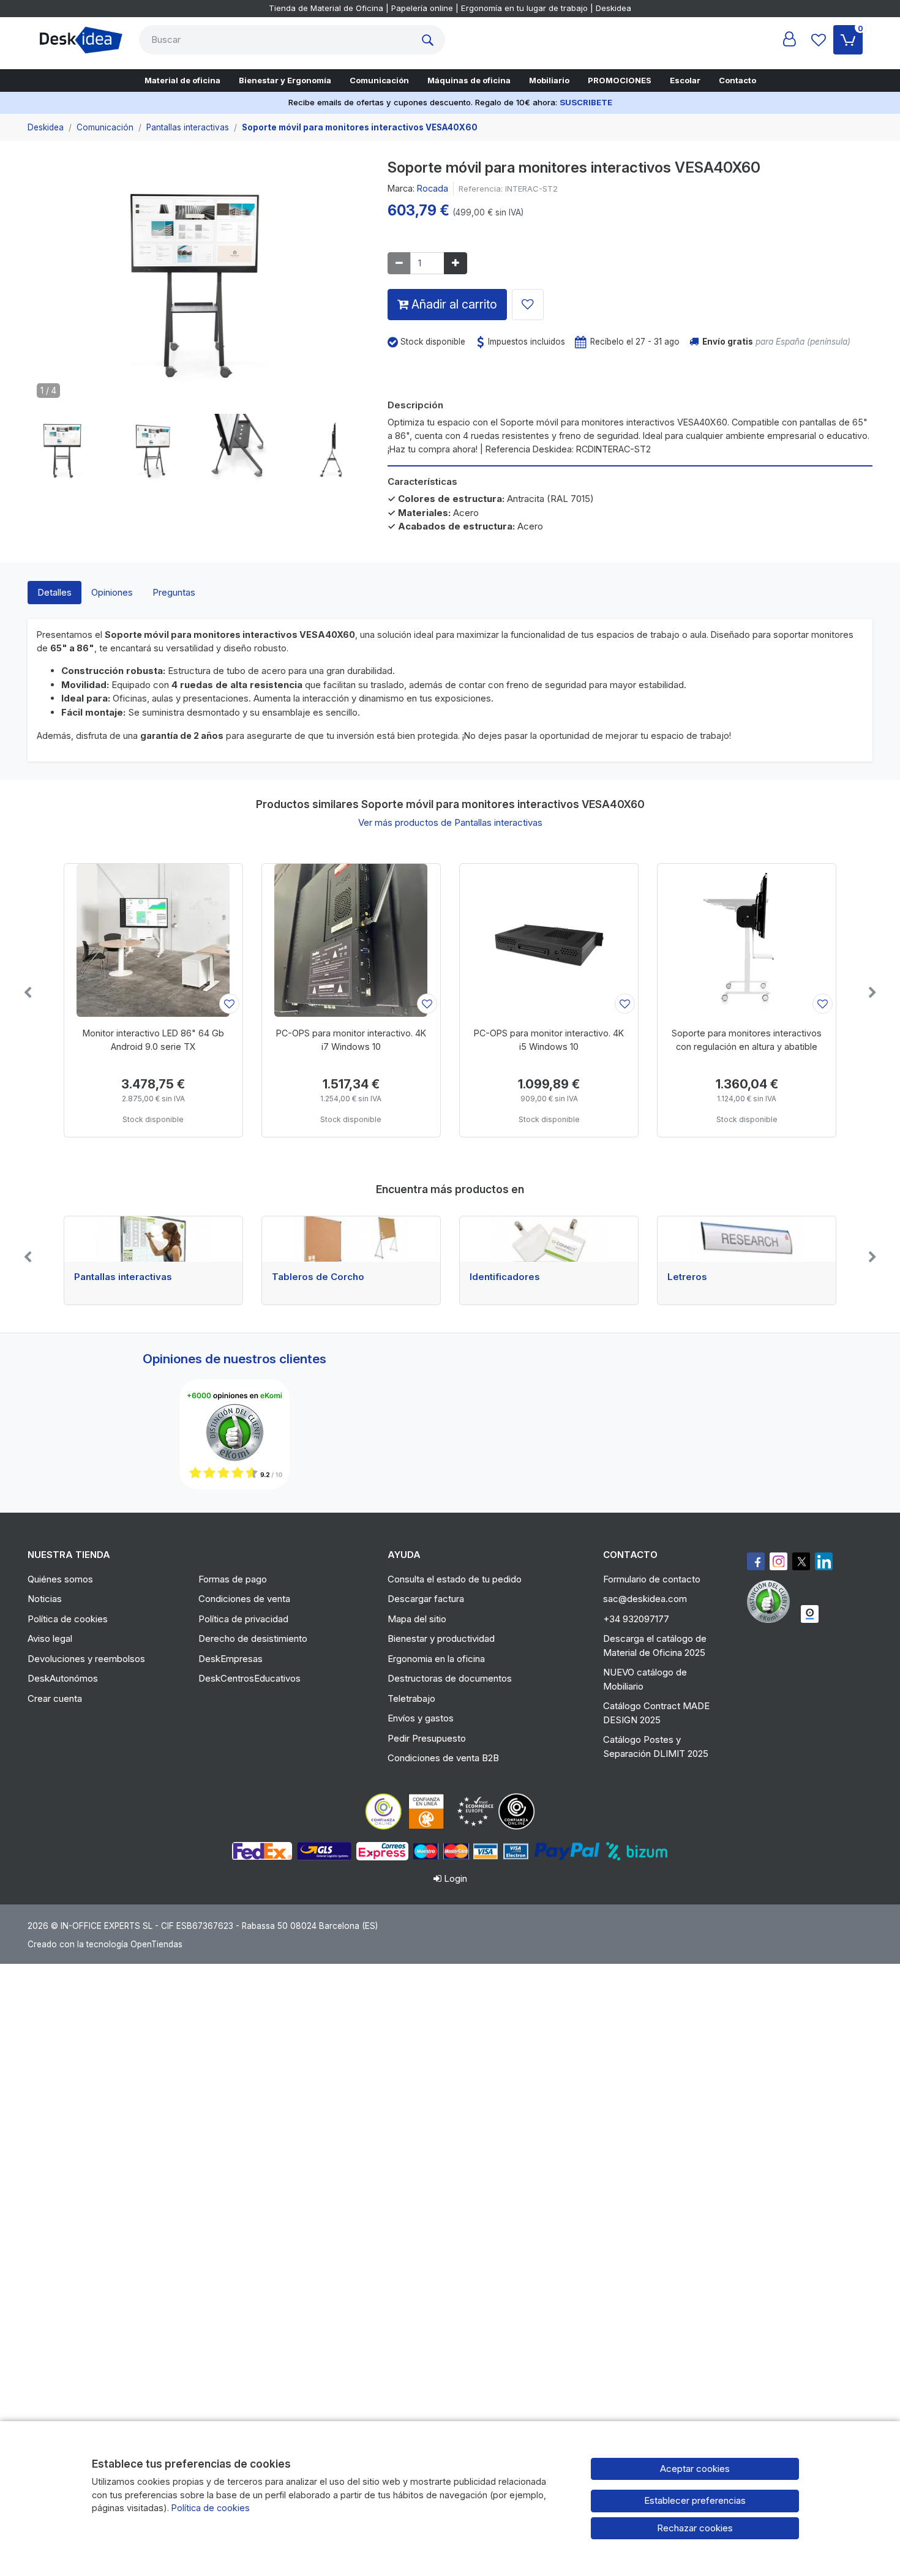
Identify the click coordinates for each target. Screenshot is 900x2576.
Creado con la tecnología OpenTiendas (105, 1944)
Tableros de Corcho (318, 1277)
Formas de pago (233, 1579)
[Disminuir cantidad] (399, 264)
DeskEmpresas (231, 1659)
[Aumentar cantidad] (456, 264)
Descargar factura (426, 1599)
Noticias (45, 1599)
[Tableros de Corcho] (351, 1239)
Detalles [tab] (54, 592)
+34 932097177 (636, 1619)
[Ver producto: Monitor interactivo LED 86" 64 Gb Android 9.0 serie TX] (153, 940)
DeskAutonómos (63, 1678)
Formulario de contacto (652, 1579)
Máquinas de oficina (469, 80)
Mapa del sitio (417, 1619)
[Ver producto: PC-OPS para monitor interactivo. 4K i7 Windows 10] (351, 940)
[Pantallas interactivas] (153, 1239)
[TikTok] (824, 1561)
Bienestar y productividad (441, 1638)
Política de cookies (68, 1619)
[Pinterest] (771, 1601)
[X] (801, 1561)
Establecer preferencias (695, 2500)
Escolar (685, 80)
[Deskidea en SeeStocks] (810, 1614)
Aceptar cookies (695, 2469)
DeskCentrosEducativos (249, 1678)
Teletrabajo (411, 1698)
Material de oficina (182, 80)
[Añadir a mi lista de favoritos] (528, 305)
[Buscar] (430, 40)
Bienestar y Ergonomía (285, 80)
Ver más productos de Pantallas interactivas (450, 822)
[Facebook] (756, 1561)
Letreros (687, 1277)
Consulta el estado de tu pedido (455, 1579)
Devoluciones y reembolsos (86, 1659)
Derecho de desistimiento (253, 1638)
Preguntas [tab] (174, 592)
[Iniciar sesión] (789, 40)
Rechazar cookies (695, 2528)
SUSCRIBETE (586, 102)
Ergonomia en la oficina (436, 1659)
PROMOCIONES (620, 80)
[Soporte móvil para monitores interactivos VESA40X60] (198, 286)
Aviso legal (50, 1638)
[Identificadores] (549, 1239)
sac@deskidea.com (645, 1599)
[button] (63, 450)
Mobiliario (549, 80)
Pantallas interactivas (123, 1277)
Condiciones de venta (244, 1599)
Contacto (737, 80)
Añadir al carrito (453, 304)
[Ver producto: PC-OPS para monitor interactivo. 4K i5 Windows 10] (549, 940)
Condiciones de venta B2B (443, 1758)
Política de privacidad (243, 1619)
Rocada (433, 188)
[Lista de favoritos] (819, 40)
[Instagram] (778, 1561)
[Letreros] (747, 1239)
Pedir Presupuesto (427, 1738)
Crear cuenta (55, 1698)
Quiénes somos (60, 1579)
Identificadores (505, 1277)
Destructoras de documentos (450, 1678)
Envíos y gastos (421, 1718)
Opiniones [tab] (112, 592)
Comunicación (379, 80)
